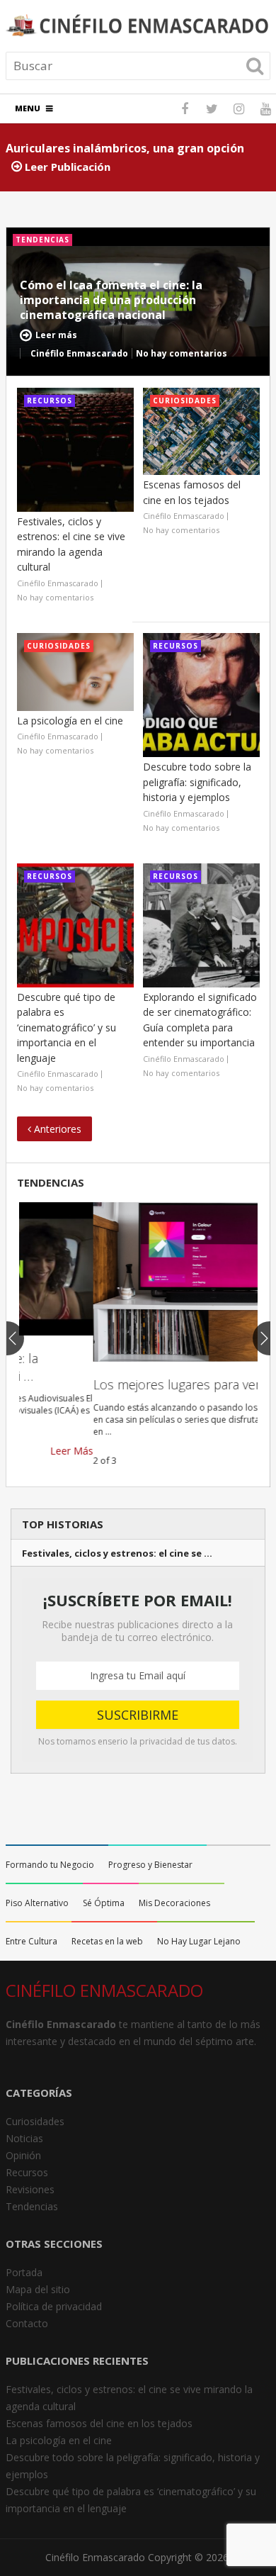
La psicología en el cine (70, 721)
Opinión (23, 2155)
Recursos (27, 2172)
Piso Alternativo (37, 1903)
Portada (24, 2272)
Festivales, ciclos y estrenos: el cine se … (117, 1553)
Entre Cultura (31, 1941)
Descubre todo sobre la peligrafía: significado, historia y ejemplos (197, 782)
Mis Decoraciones (174, 1903)
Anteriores (56, 1129)
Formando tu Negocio (50, 1865)
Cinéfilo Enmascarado (95, 2557)
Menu (28, 108)
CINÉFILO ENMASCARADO (104, 1990)
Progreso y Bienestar (150, 1865)
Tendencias (51, 1182)
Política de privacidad (54, 2306)
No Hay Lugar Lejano (199, 1941)
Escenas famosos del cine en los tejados (99, 2423)
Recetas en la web (107, 1941)
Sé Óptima (104, 1903)
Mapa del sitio (38, 2289)
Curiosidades (35, 2121)
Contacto (27, 2323)
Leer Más (236, 1460)
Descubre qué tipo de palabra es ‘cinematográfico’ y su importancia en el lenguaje (67, 1027)
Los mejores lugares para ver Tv (110, 1384)
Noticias (24, 2138)
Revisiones (30, 2189)
